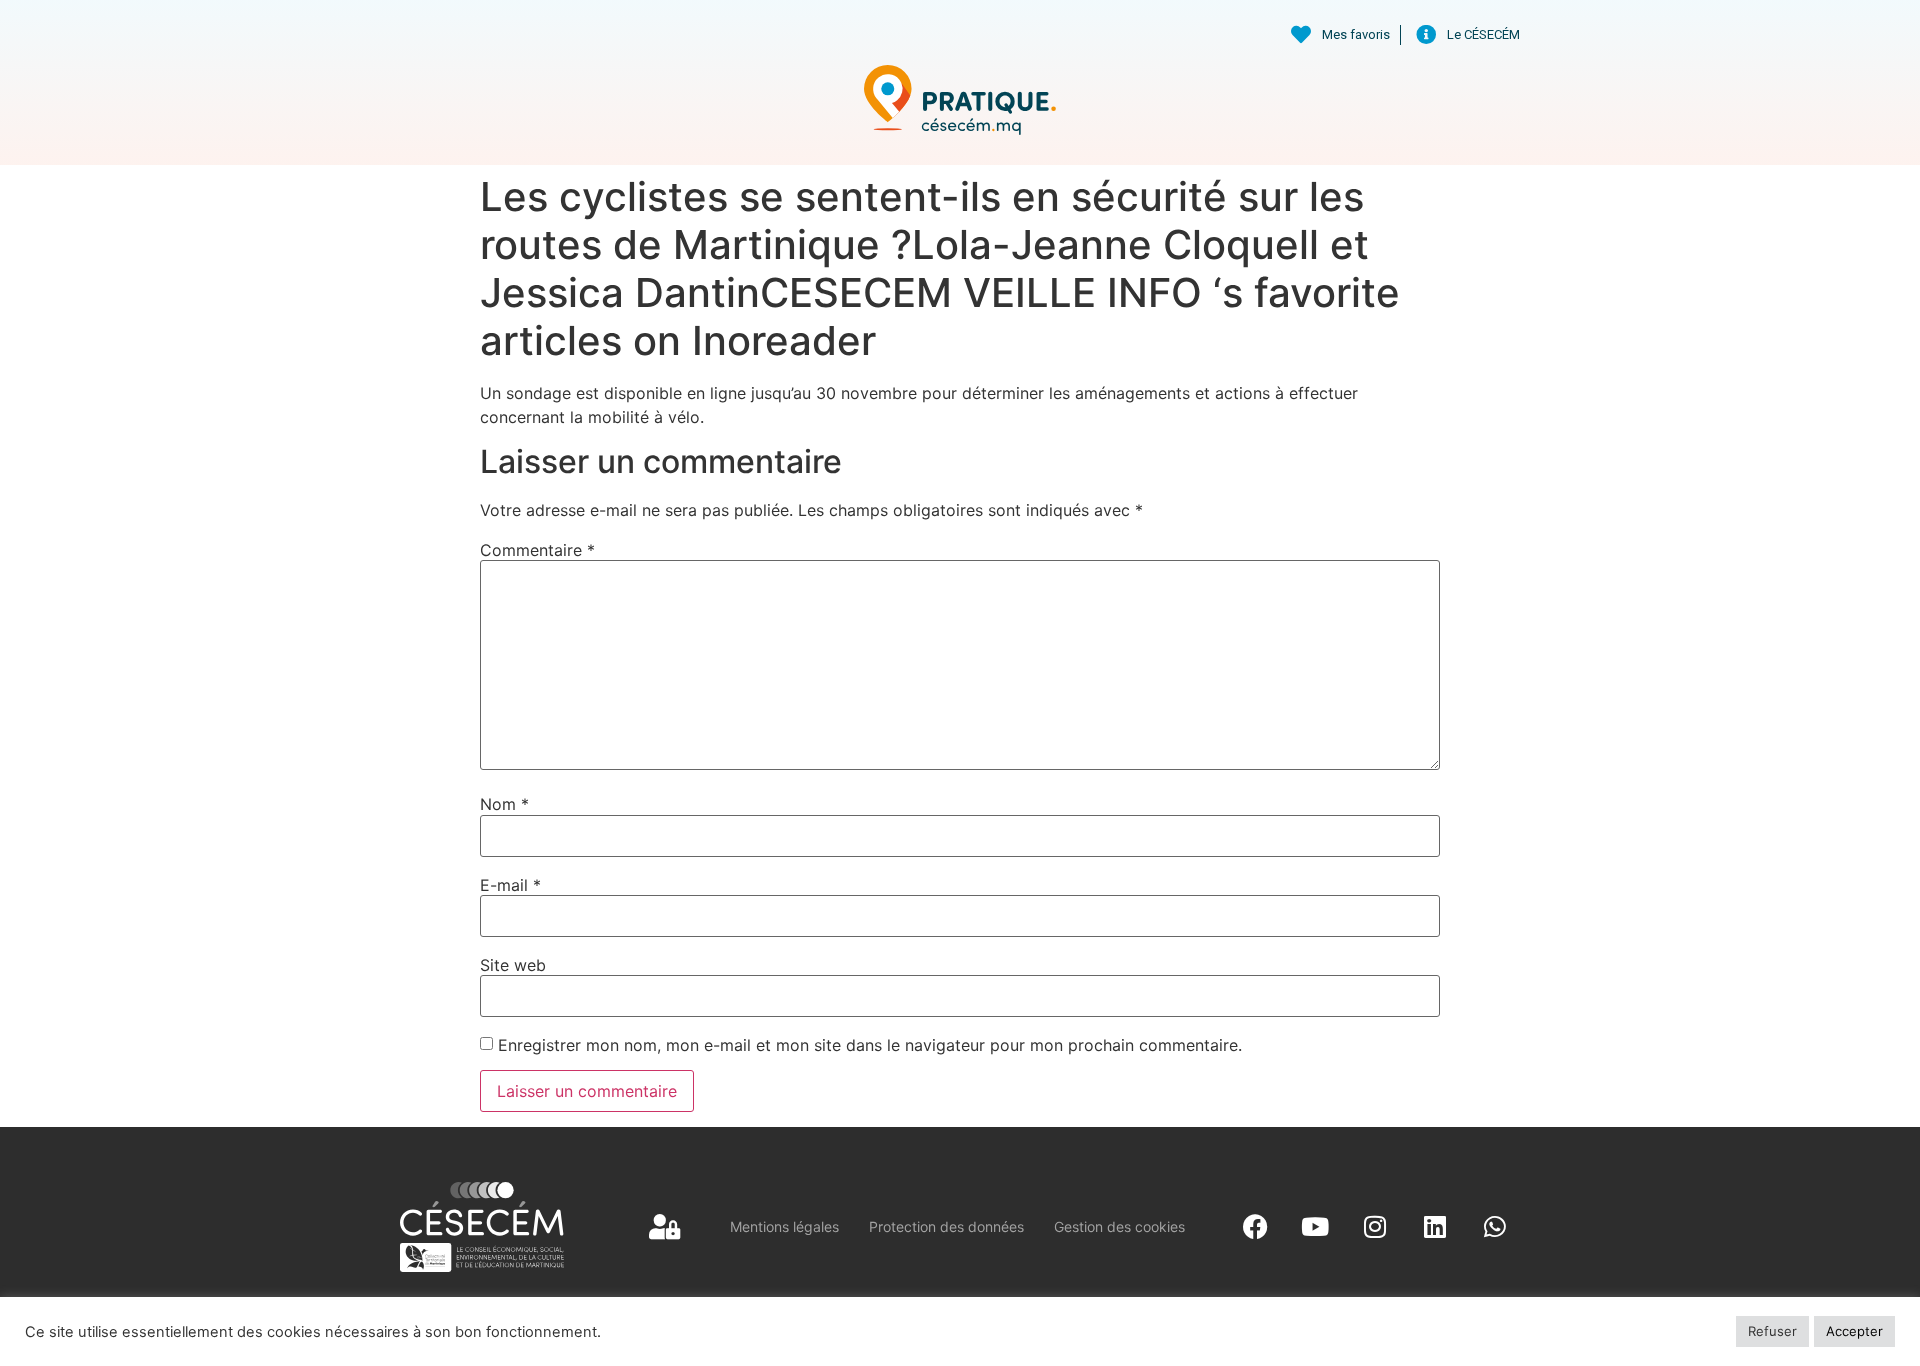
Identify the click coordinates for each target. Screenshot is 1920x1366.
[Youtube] (1315, 1227)
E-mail (510, 885)
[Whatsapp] (1495, 1227)
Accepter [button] (1854, 1331)
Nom (504, 804)
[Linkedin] (1435, 1227)
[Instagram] (1375, 1227)
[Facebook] (1255, 1227)
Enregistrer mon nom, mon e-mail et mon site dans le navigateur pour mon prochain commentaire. (870, 1045)
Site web (513, 965)
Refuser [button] (1772, 1331)
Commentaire (537, 550)
